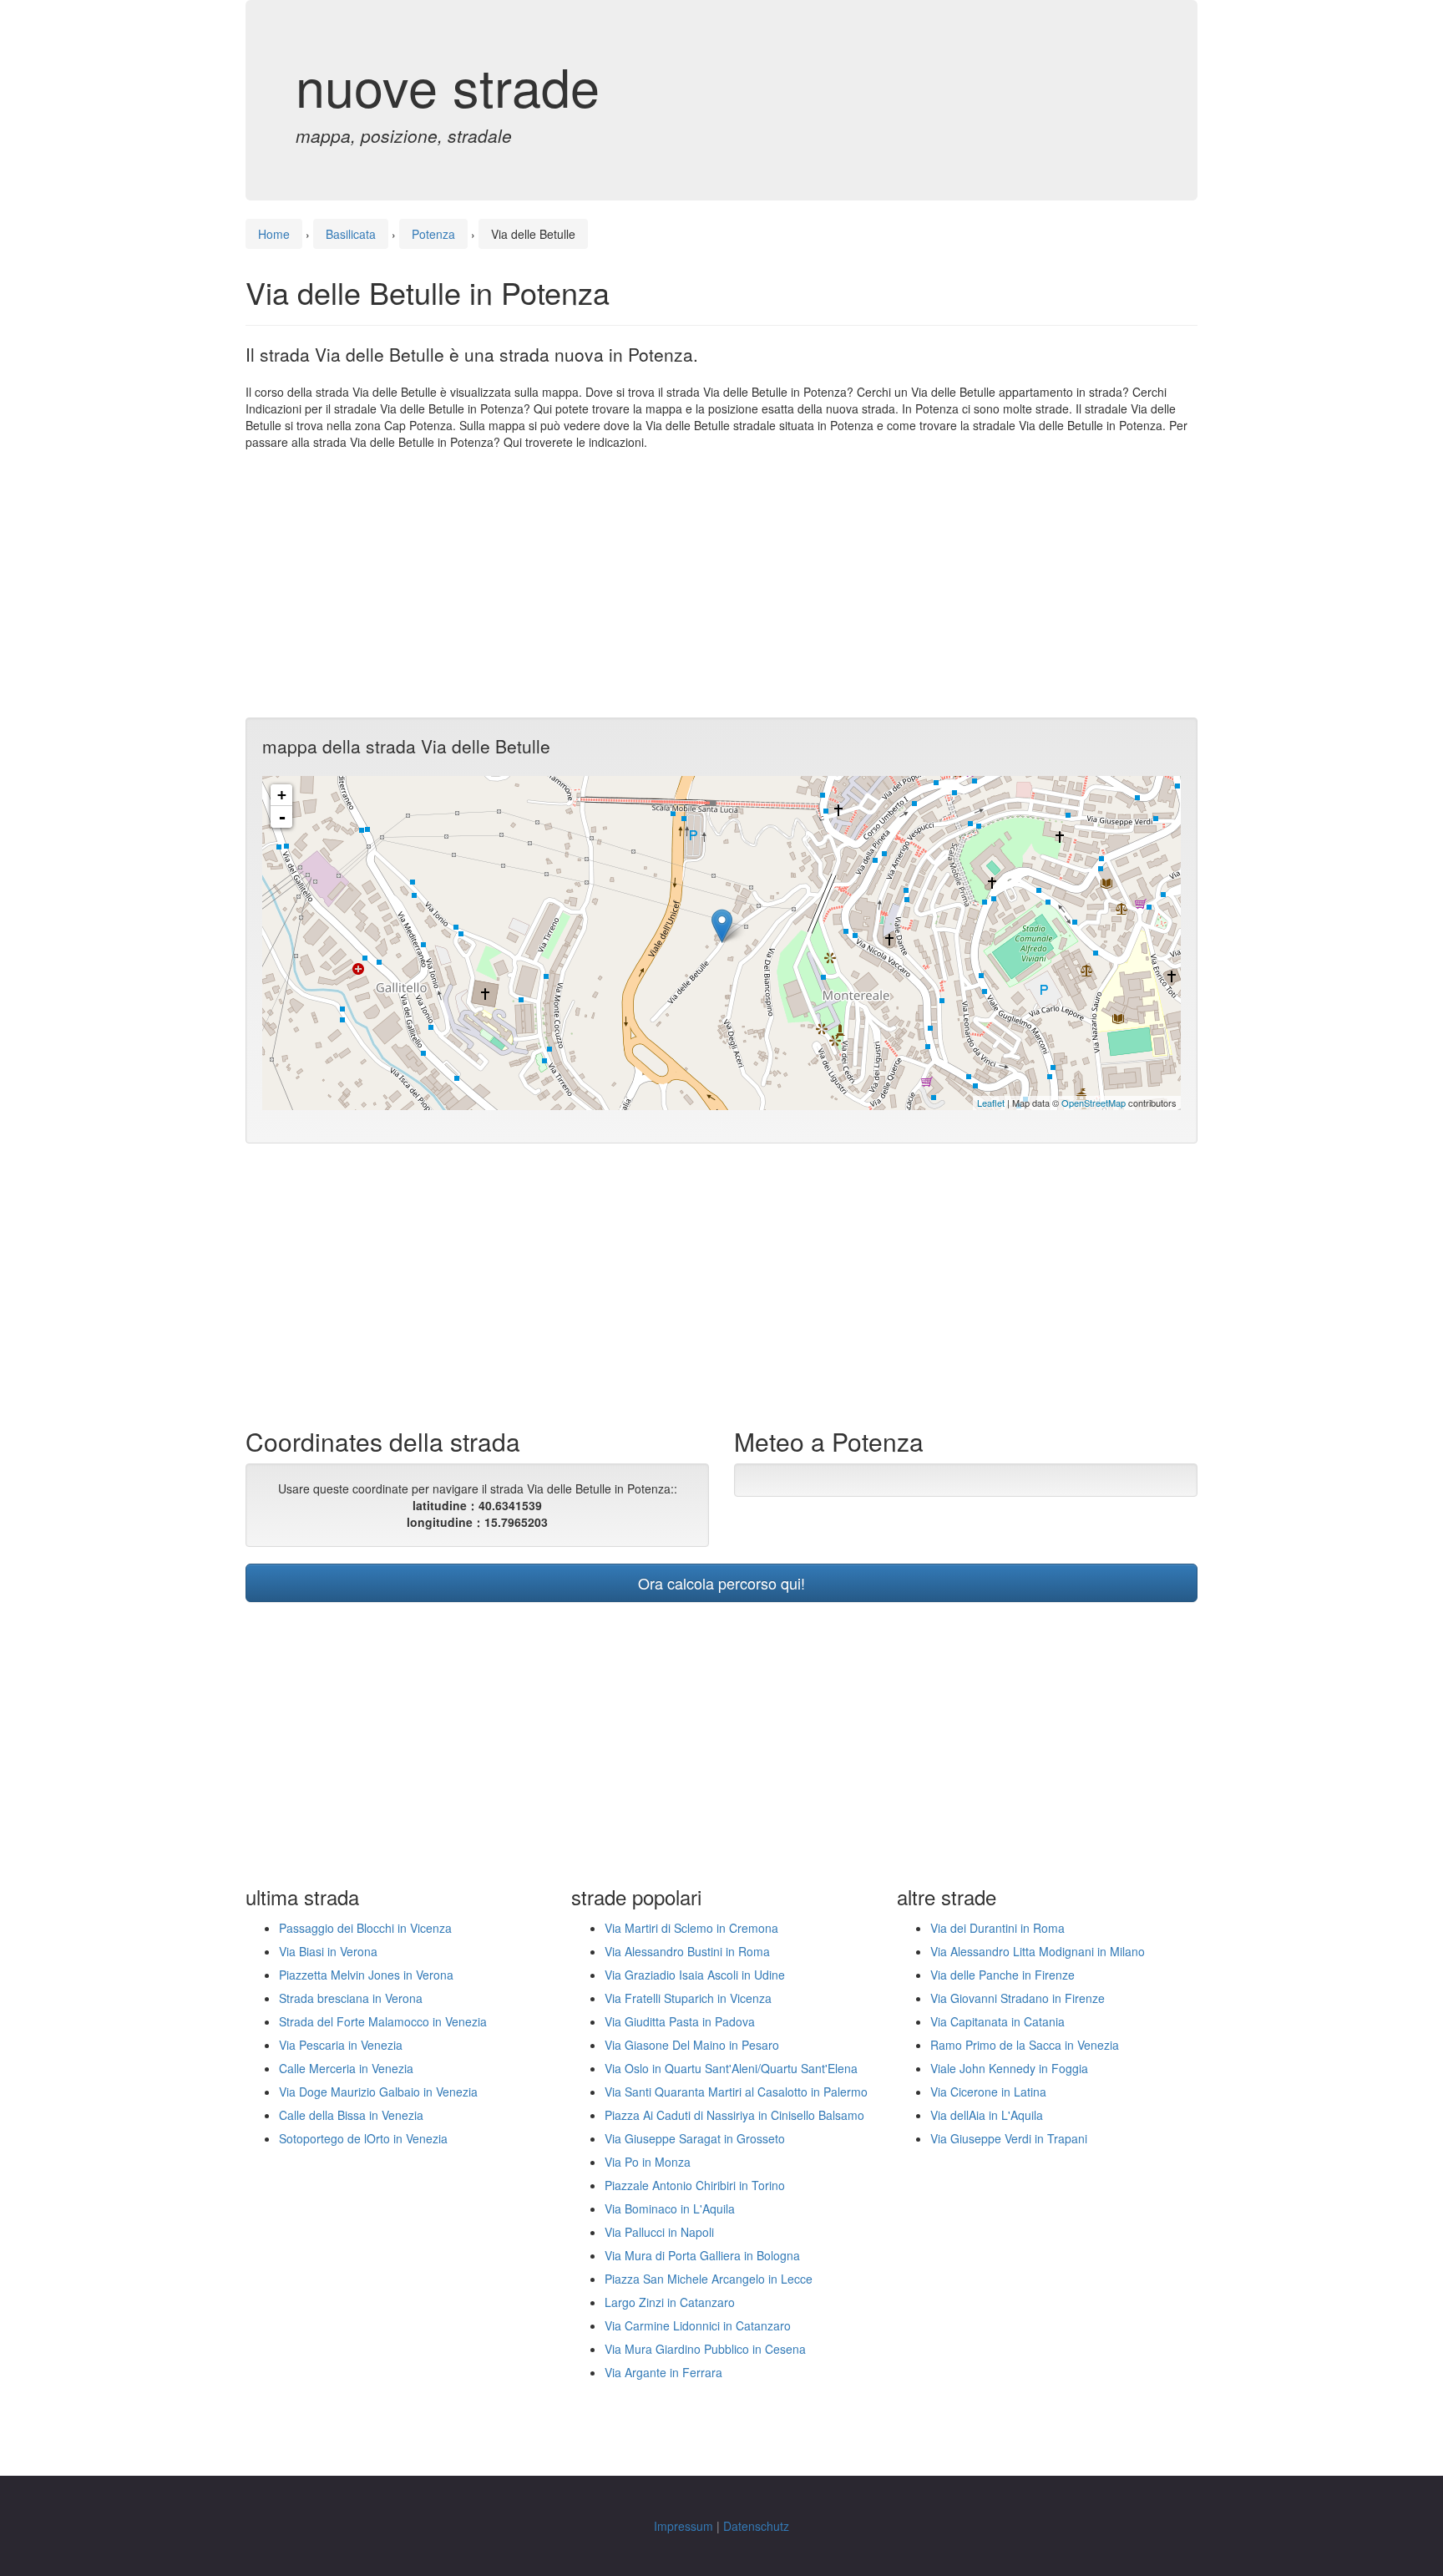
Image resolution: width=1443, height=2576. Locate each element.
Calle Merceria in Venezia (346, 2068)
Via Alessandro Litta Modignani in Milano (1038, 1951)
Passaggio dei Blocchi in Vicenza (365, 1928)
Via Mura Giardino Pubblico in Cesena (705, 2349)
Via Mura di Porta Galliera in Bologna (702, 2255)
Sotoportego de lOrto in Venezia (363, 2138)
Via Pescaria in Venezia (341, 2045)
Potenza (433, 234)
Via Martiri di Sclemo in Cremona (691, 1928)
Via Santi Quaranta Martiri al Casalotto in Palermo (736, 2092)
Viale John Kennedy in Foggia (1009, 2068)
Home (274, 234)
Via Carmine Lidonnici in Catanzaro (698, 2325)
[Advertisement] (721, 584)
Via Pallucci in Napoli (659, 2232)
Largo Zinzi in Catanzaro (670, 2302)
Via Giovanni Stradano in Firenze (1018, 1998)
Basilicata (351, 234)
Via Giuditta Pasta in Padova (680, 2021)
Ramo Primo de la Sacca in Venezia (1025, 2045)
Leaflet (991, 1103)
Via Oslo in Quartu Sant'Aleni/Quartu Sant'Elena (731, 2068)
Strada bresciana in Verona (351, 1998)
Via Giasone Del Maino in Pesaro (692, 2045)
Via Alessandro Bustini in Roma (687, 1951)
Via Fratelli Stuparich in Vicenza (688, 1998)
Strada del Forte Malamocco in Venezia (383, 2021)
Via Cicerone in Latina (988, 2092)
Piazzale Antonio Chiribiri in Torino (695, 2185)
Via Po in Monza (648, 2162)
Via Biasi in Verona (328, 1951)
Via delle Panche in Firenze (1003, 1975)
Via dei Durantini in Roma (997, 1928)
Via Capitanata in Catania (997, 2021)
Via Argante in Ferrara (663, 2372)
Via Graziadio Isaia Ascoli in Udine (695, 1975)
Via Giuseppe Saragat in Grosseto (695, 2138)
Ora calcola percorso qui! (721, 1583)
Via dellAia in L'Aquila (987, 2115)
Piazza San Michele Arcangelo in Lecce (709, 2279)
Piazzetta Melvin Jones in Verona (366, 1975)
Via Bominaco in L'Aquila (670, 2208)
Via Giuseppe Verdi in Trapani (1009, 2138)
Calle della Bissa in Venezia (351, 2115)
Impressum (684, 2526)
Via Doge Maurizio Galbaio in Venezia (378, 2092)
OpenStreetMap (1094, 1103)
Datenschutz (756, 2526)
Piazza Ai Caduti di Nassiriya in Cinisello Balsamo (734, 2115)
